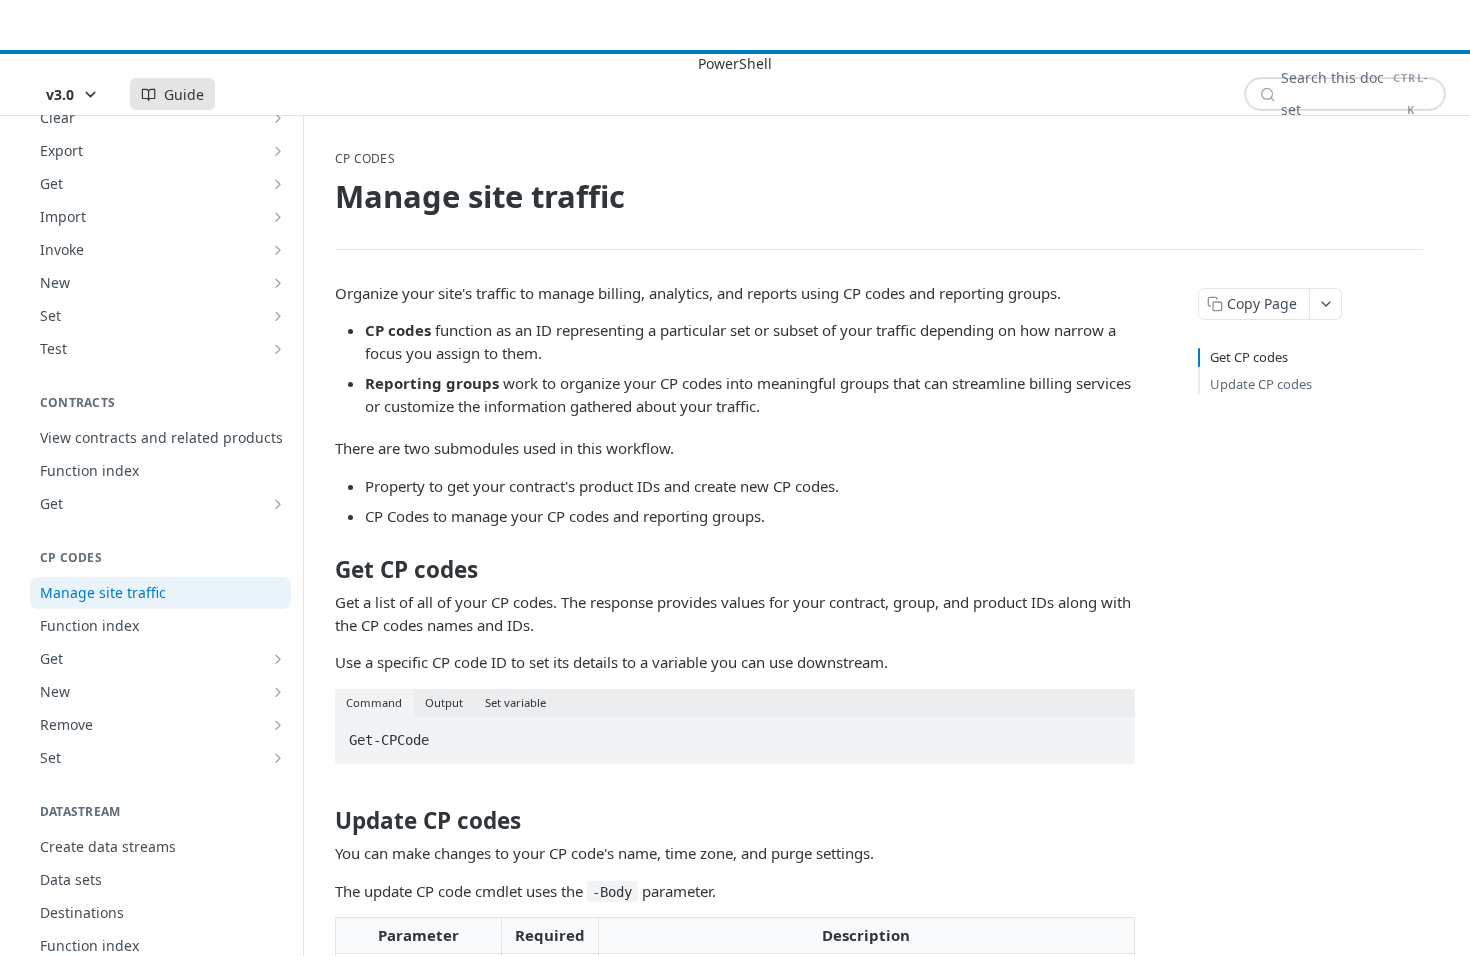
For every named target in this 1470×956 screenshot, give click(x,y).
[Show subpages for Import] (278, 217)
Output (444, 702)
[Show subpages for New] (278, 283)
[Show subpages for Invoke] (278, 250)
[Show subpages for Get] (278, 184)
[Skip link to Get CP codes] (321, 570)
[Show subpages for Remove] (278, 725)
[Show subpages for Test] (278, 349)
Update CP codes (1261, 384)
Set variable (515, 702)
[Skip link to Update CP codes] (321, 821)
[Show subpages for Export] (278, 151)
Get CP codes (1249, 357)
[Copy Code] (1111, 734)
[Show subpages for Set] (278, 316)
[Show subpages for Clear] (278, 118)
